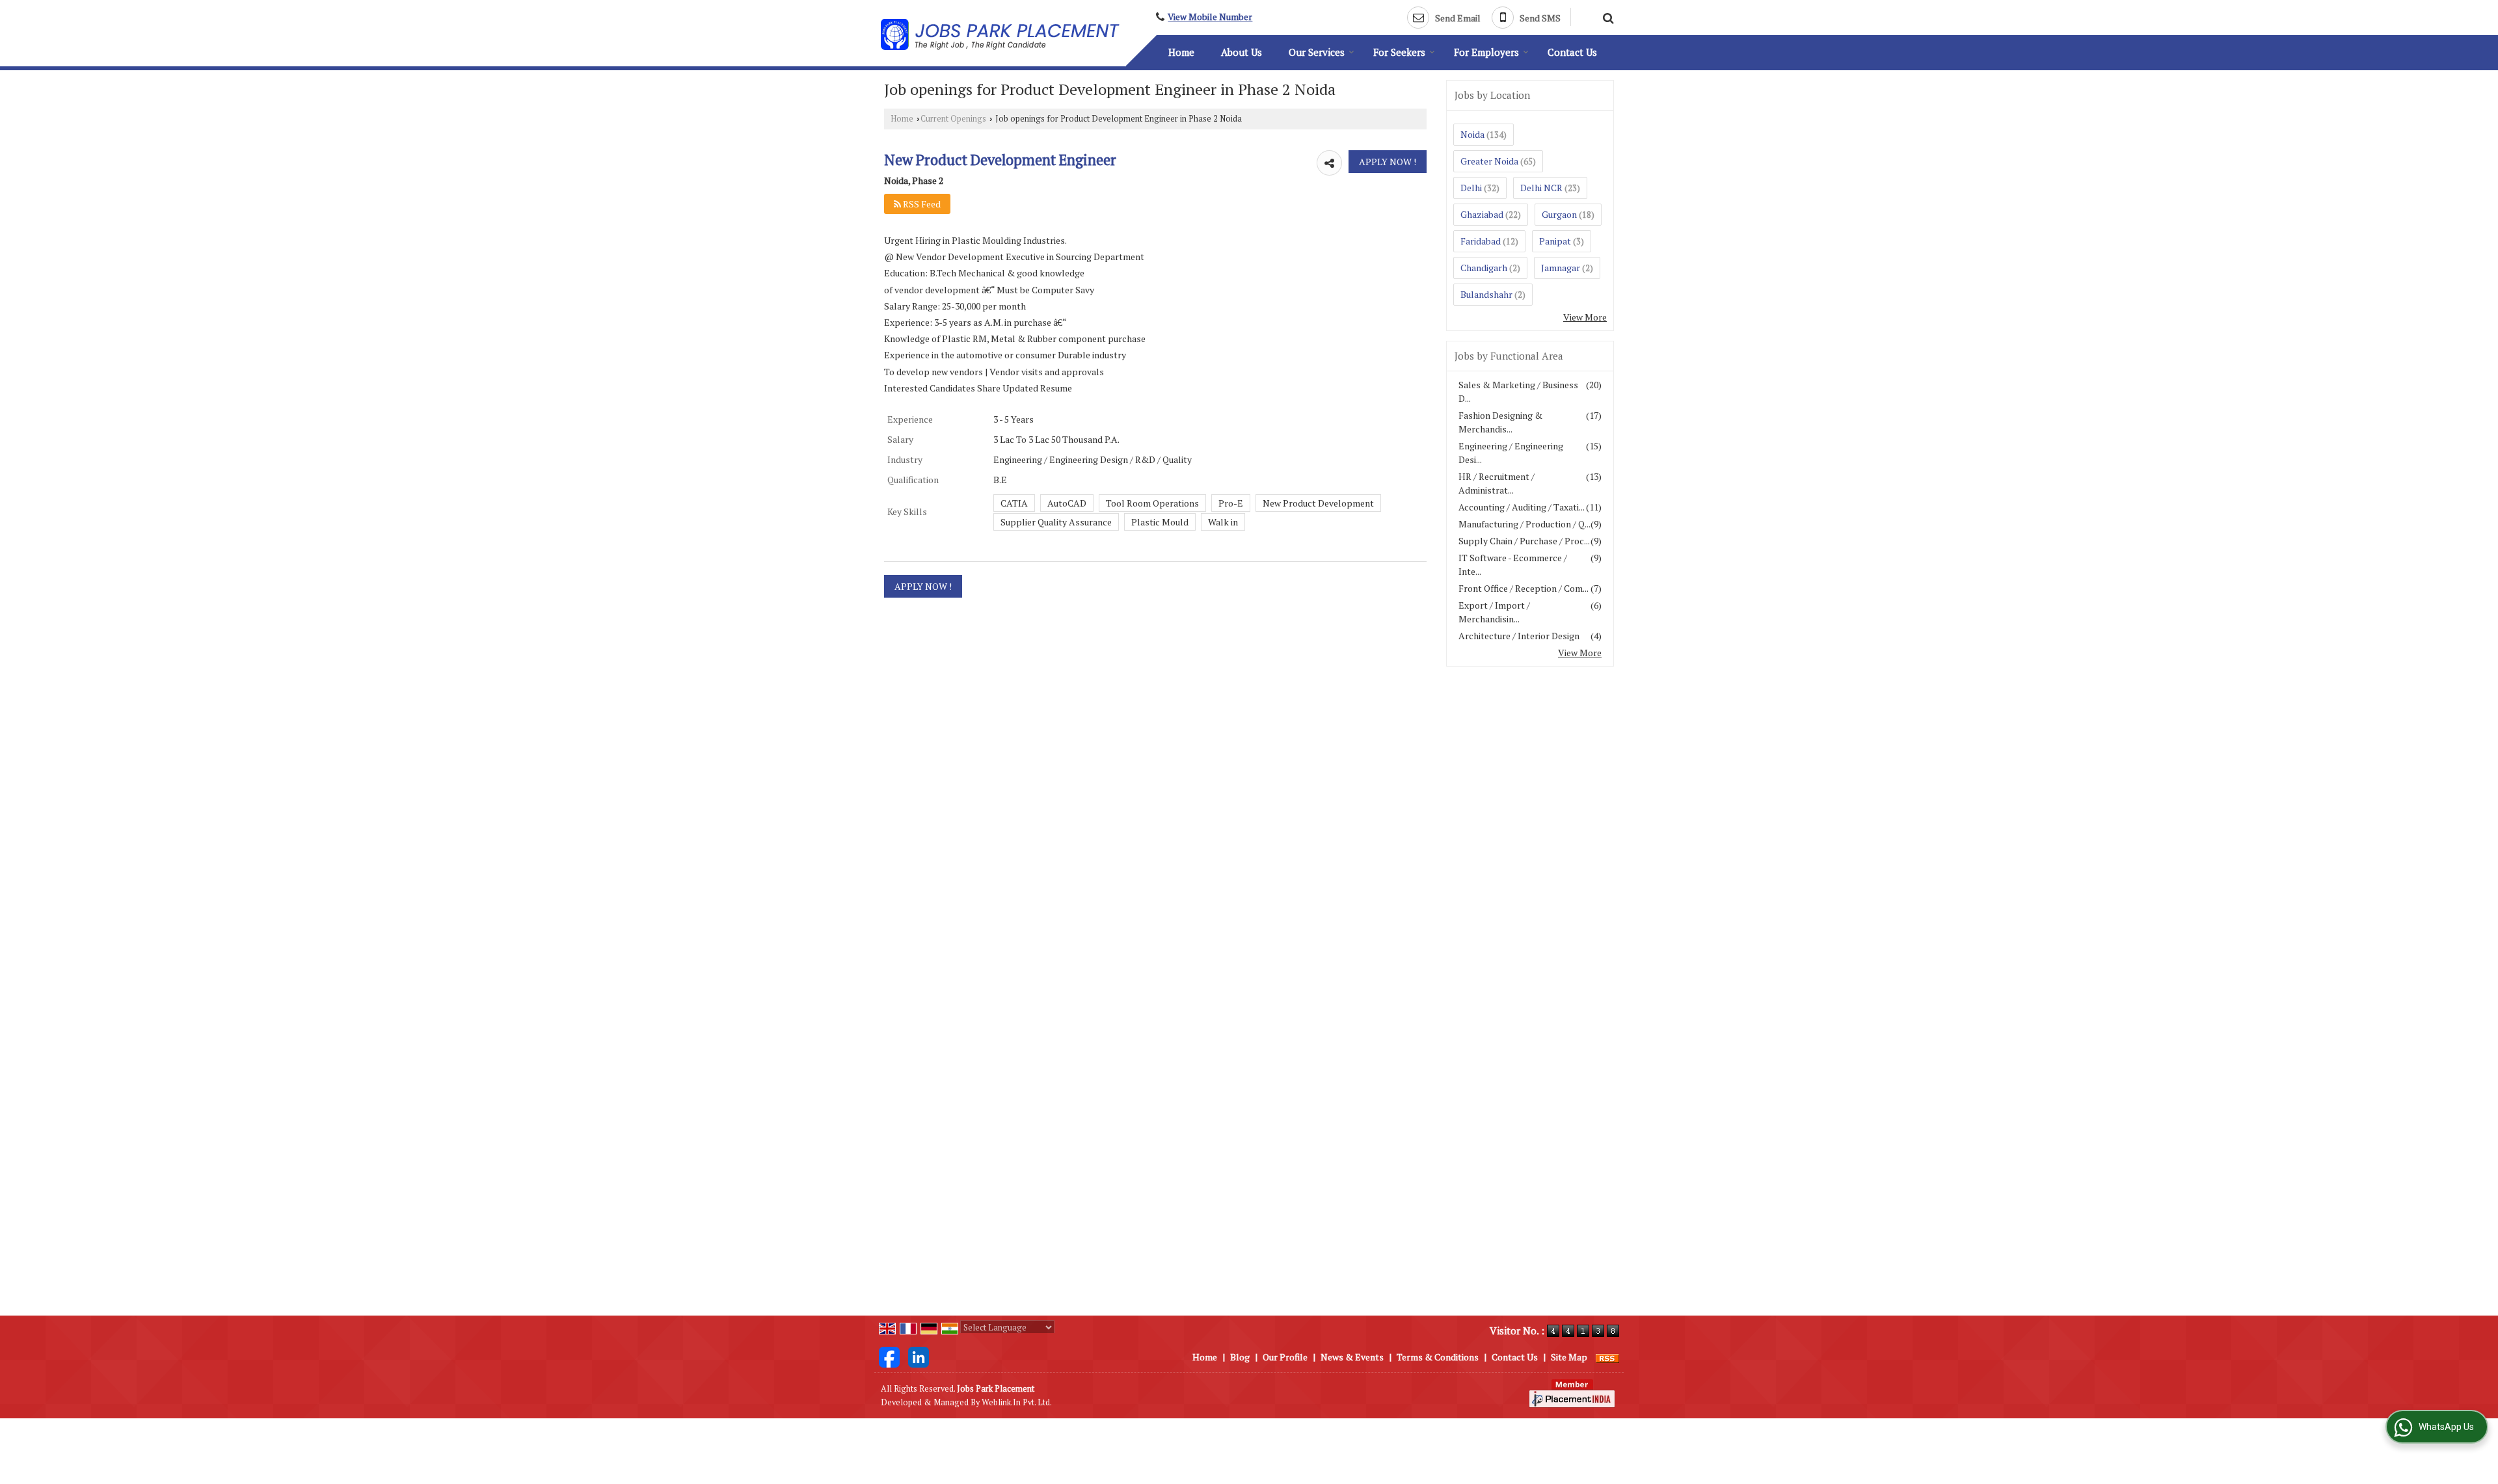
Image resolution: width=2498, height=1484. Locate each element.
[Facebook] (889, 1356)
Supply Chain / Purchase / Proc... (1524, 541)
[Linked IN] (919, 1356)
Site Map (1569, 1357)
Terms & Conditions (1438, 1357)
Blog (1240, 1357)
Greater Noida (1489, 161)
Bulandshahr (1486, 294)
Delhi (1471, 188)
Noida (1472, 134)
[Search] (1606, 16)
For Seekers (1399, 52)
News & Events (1352, 1357)
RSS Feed (921, 204)
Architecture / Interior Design (1519, 636)
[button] (1210, 17)
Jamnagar (1561, 268)
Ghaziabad (1482, 214)
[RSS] (1607, 1357)
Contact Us (1572, 52)
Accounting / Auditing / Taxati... (1522, 507)
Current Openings (953, 119)
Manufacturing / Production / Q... (1524, 524)
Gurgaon (1559, 214)
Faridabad (1481, 241)
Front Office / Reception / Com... (1524, 588)
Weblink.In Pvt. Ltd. (1017, 1402)
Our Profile (1285, 1357)
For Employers (1486, 52)
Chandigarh (1484, 268)
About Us (1242, 52)
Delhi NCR (1541, 188)
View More (1585, 317)
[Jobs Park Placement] (1000, 35)
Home (1181, 52)
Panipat (1555, 241)
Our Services (1317, 52)
